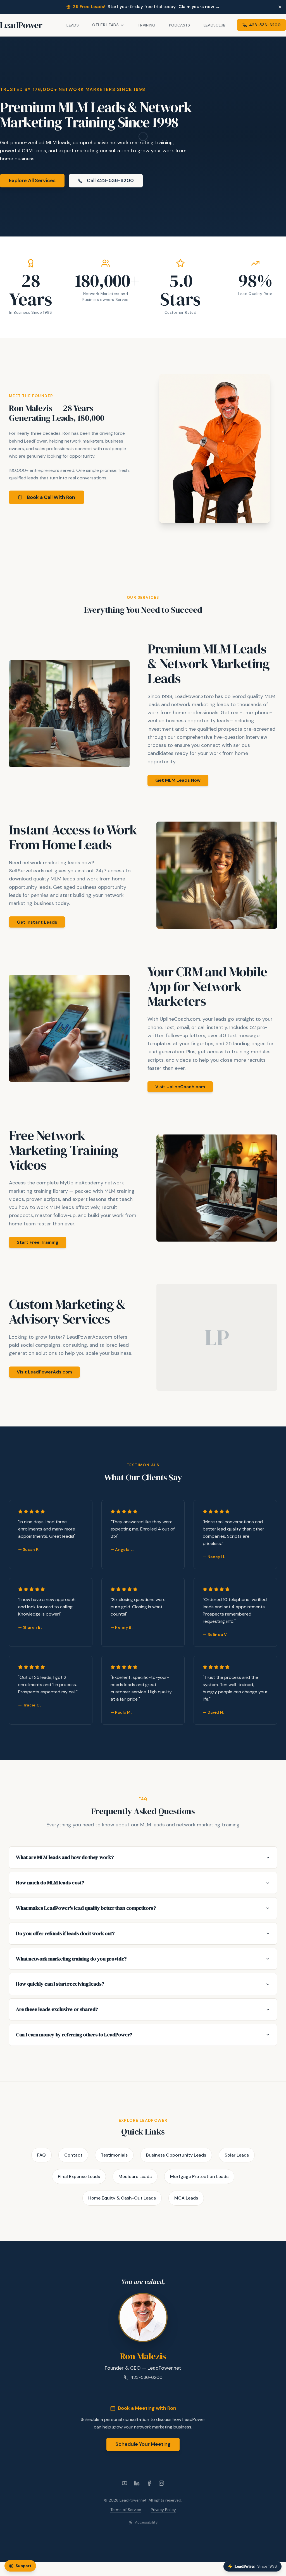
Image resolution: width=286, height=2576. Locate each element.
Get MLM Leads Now (178, 780)
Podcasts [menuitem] (180, 25)
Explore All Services (32, 180)
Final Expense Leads (79, 2177)
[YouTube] (125, 2483)
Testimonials (114, 2155)
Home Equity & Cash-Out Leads (122, 2198)
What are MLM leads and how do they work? (65, 1857)
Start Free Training (38, 1242)
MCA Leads (186, 2198)
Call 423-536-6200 (110, 180)
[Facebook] (149, 2483)
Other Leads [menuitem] (105, 25)
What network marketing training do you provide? (71, 1959)
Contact (73, 2155)
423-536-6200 (146, 2377)
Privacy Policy (163, 2510)
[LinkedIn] (137, 2483)
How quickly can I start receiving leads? (60, 1984)
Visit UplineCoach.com (180, 1087)
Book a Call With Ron (51, 497)
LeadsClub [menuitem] (215, 25)
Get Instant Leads (37, 922)
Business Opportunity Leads (176, 2155)
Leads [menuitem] (73, 25)
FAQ (41, 2155)
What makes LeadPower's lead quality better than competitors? (86, 1908)
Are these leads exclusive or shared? (57, 2009)
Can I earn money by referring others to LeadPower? (74, 2035)
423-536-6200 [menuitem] (265, 25)
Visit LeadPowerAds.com (44, 1372)
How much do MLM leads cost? (50, 1883)
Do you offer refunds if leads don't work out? (65, 1933)
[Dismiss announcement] (280, 7)
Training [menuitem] (147, 25)
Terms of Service (126, 2510)
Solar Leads (237, 2155)
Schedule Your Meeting (143, 2444)
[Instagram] (161, 2483)
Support (24, 2566)
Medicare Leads (135, 2177)
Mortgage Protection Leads (199, 2177)
